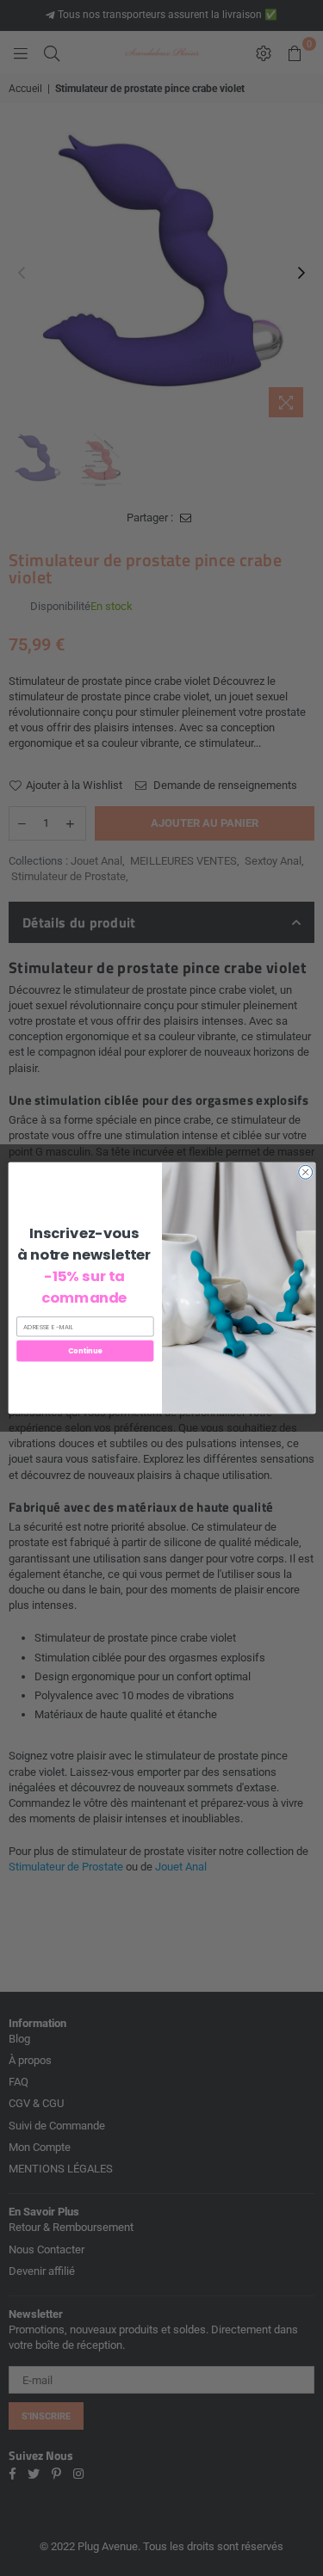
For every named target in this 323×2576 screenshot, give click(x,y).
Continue (84, 1350)
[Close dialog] (305, 1172)
